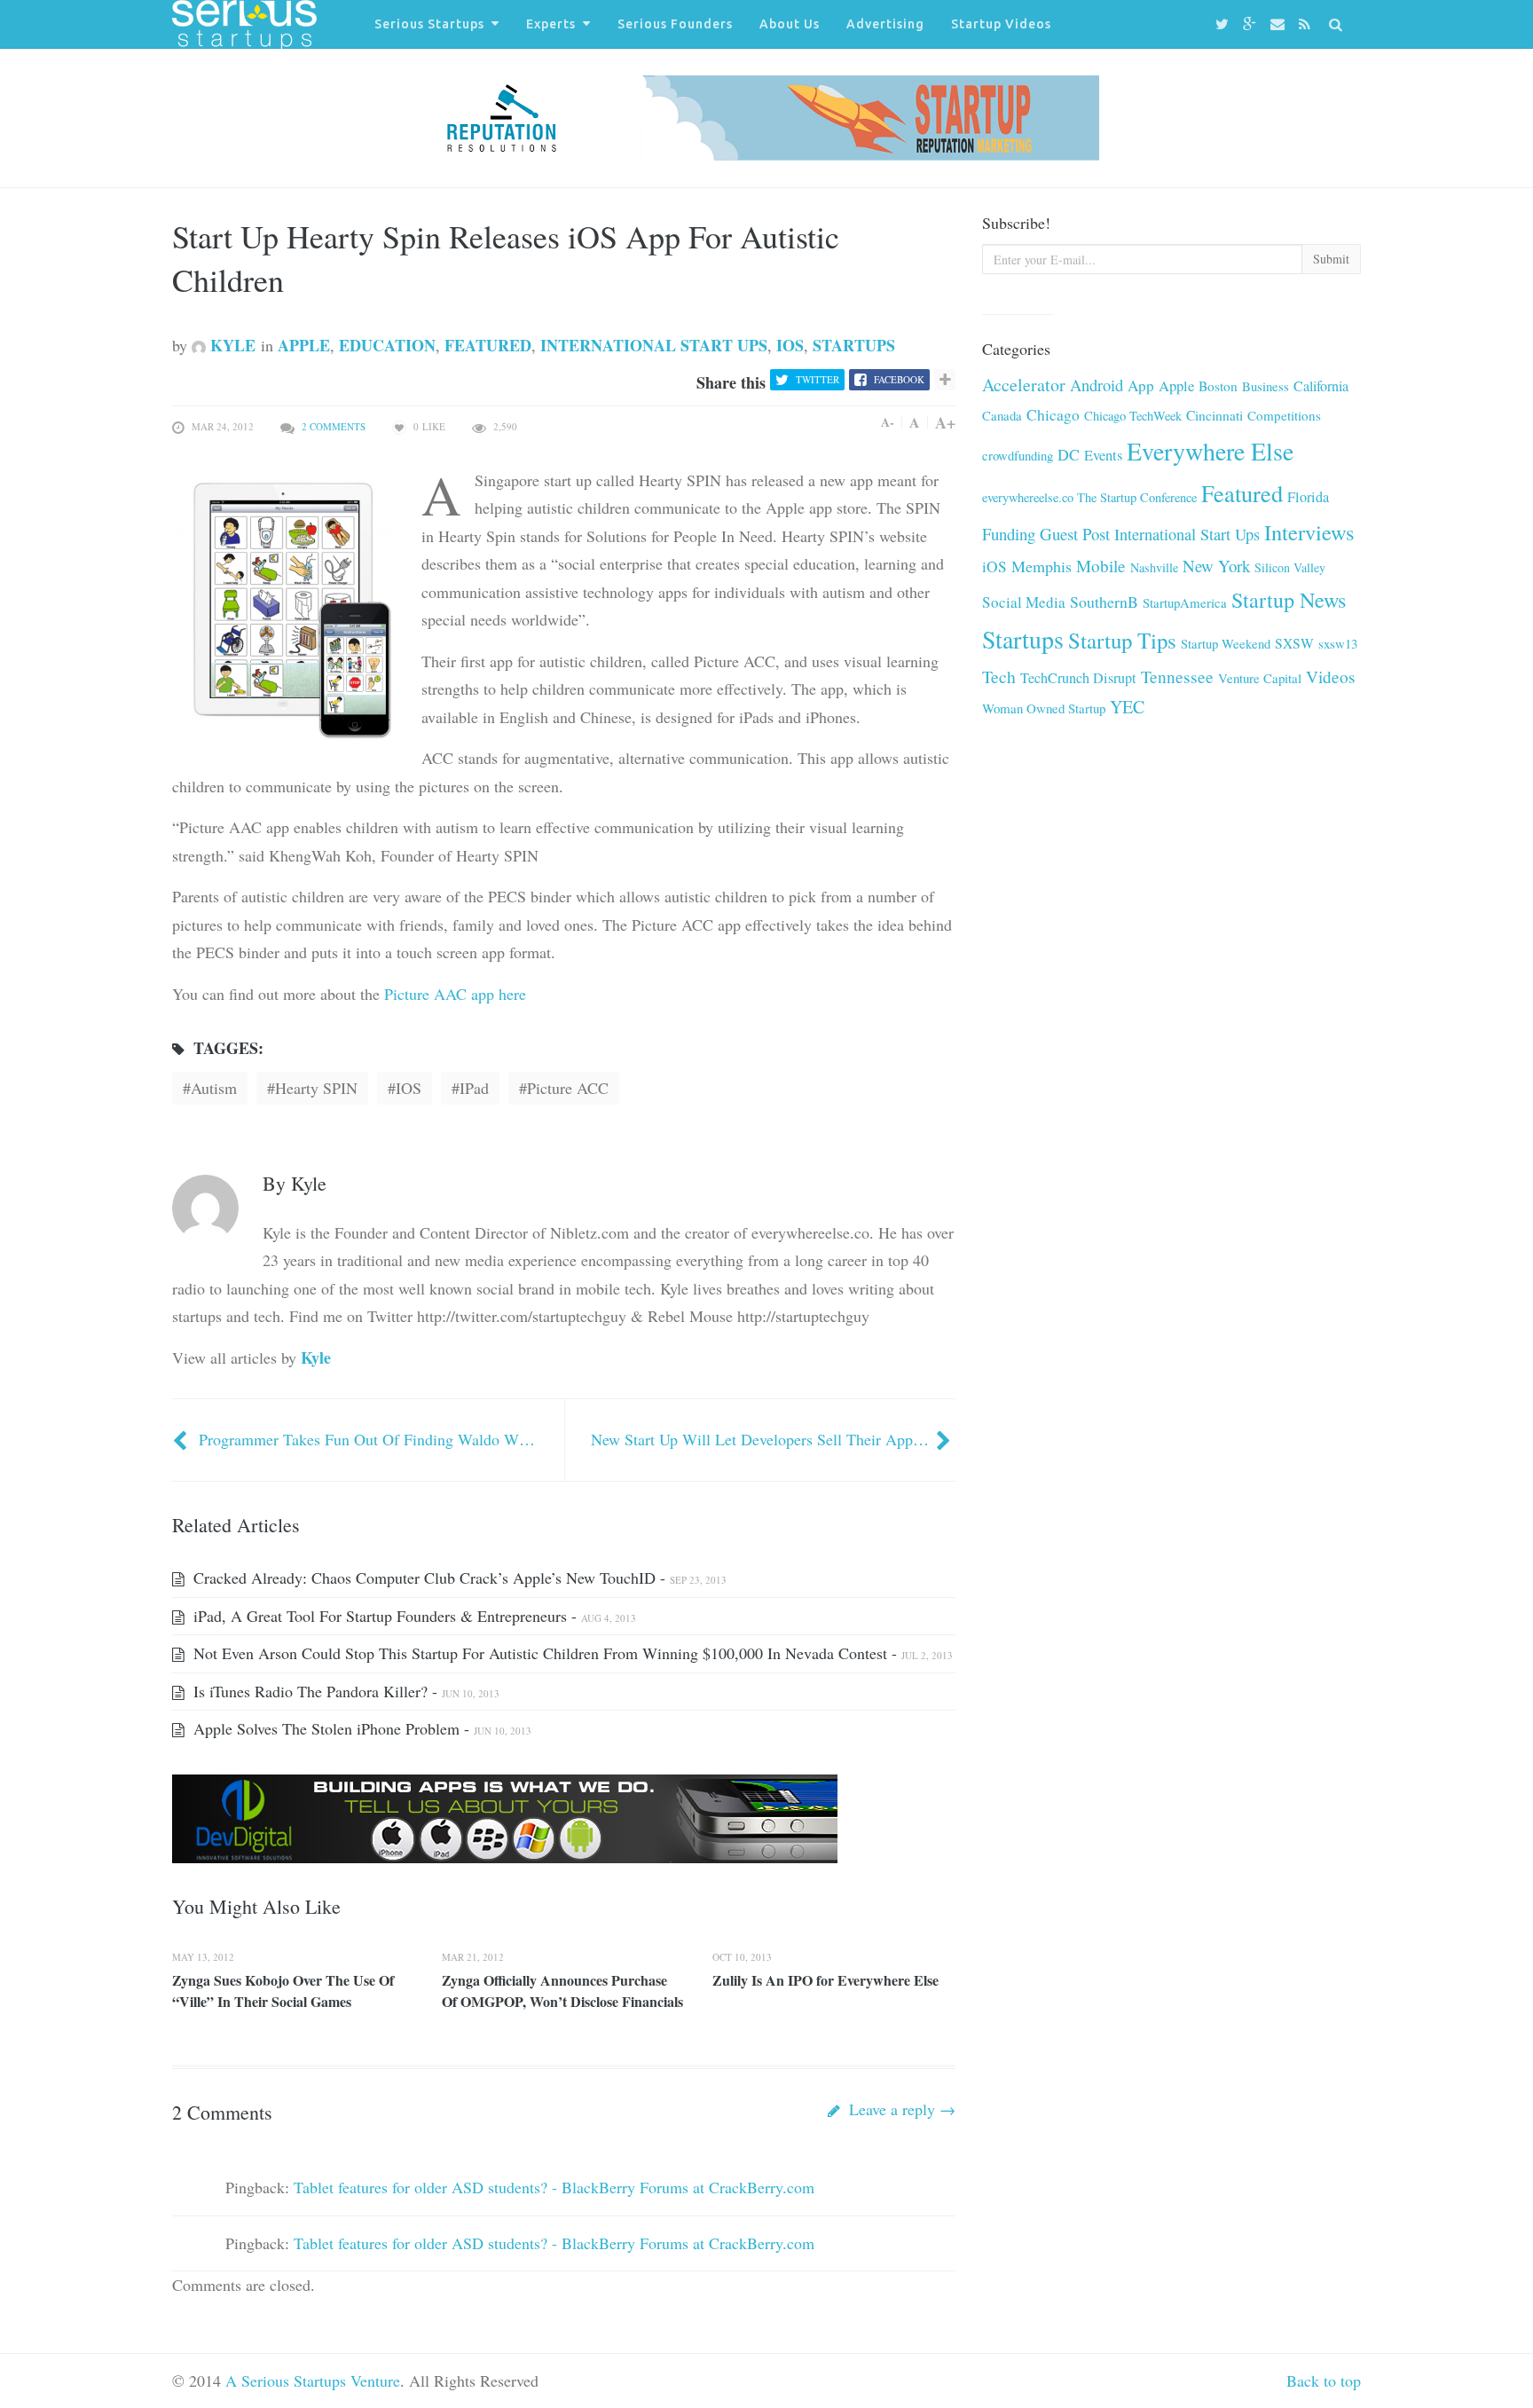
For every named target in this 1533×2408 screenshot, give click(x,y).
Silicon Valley (1290, 567)
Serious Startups (429, 24)
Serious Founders (675, 24)
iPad (474, 1088)
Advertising (885, 24)
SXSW (1294, 643)
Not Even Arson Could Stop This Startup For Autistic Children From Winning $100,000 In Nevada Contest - (571, 1653)
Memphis (1042, 566)
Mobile (1101, 566)
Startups (854, 345)
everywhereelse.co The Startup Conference (1089, 497)
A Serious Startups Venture (313, 2380)
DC (1069, 454)
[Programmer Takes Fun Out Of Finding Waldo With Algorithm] (182, 1439)
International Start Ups (654, 345)
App (1141, 386)
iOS (790, 345)
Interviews (1309, 532)
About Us (790, 24)
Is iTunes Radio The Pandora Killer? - (344, 1691)
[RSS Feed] (1307, 24)
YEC (1127, 707)
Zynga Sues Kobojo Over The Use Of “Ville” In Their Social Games (283, 1991)
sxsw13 (1338, 643)
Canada (1002, 415)
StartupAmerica (1185, 602)
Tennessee (1177, 677)
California (1321, 386)
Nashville (1154, 567)
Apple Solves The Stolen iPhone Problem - (360, 1728)
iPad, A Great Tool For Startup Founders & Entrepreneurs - (413, 1616)
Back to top (1324, 2380)
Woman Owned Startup (1044, 708)
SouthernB (1104, 602)
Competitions (1284, 415)
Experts (551, 24)
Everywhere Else (1210, 451)
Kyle (231, 345)
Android (1097, 385)
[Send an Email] (1280, 24)
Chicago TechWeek (1133, 416)
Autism (214, 1088)
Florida (1308, 497)
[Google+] (1252, 24)
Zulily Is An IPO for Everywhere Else (825, 1980)
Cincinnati (1215, 415)
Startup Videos (1001, 24)
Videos (1330, 677)
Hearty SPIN (316, 1088)
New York (1216, 566)
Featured (488, 345)
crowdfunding (1018, 455)
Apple (304, 345)
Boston (1218, 386)
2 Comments (334, 426)
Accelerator (1024, 385)
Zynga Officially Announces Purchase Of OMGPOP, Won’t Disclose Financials (562, 1991)
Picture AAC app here (453, 994)
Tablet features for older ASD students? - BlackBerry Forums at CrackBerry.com (554, 2187)
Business (1266, 386)
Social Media (1024, 602)
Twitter (818, 379)
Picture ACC (568, 1088)
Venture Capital (1260, 678)
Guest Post (1075, 534)
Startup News (1289, 600)
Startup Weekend (1226, 643)
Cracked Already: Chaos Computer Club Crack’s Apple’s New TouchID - (458, 1578)
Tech (999, 677)
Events (1103, 455)
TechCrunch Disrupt (1078, 678)
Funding (1009, 534)
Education (387, 345)
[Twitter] (1225, 24)
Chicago (1053, 415)
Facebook (899, 379)
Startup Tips (1122, 640)
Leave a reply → (900, 2109)
